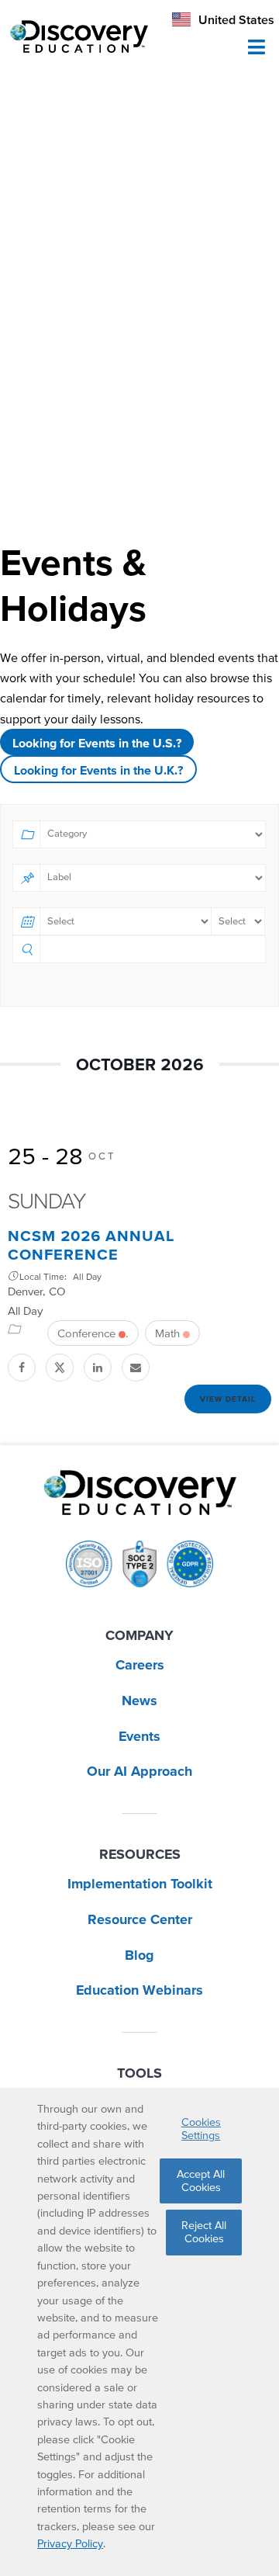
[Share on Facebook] (23, 1368)
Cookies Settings (201, 2129)
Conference (86, 1333)
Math (167, 1333)
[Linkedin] (99, 1368)
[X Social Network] (61, 1368)
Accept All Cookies (201, 2181)
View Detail (228, 1399)
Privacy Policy (70, 2543)
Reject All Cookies (204, 2232)
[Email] (137, 1368)
